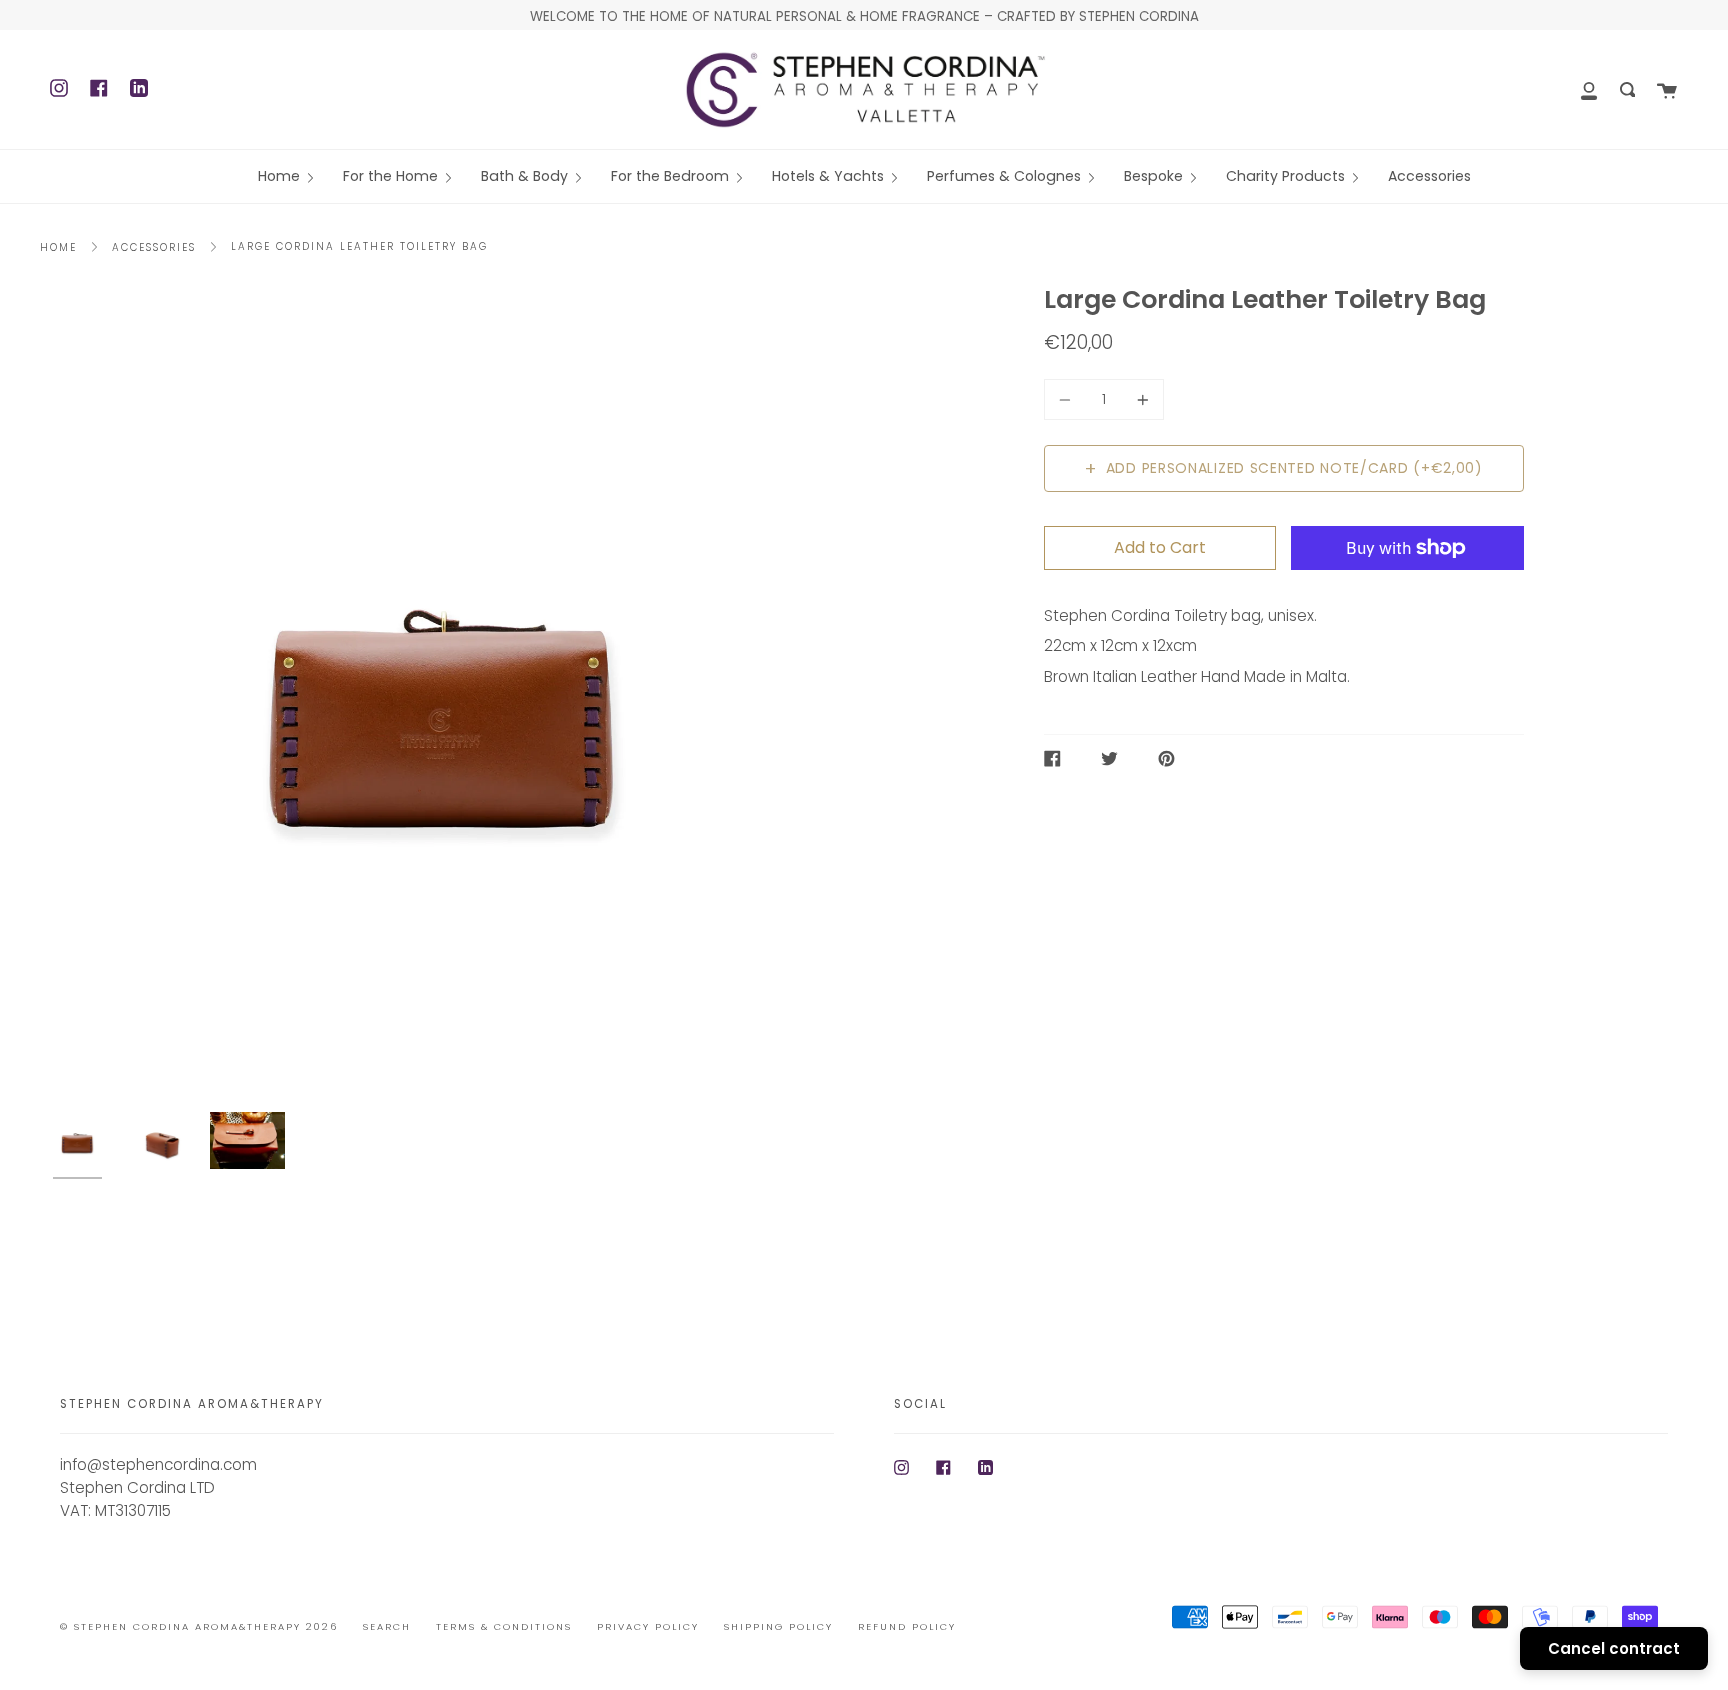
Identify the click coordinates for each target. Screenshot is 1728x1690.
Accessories (154, 247)
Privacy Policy (648, 1626)
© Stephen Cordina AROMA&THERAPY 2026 (199, 1626)
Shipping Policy (778, 1626)
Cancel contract (1614, 1648)
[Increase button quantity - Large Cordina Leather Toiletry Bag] (1140, 399)
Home (58, 247)
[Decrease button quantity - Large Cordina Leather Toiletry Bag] (1068, 399)
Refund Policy (907, 1626)
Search (387, 1626)
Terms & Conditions (504, 1626)
